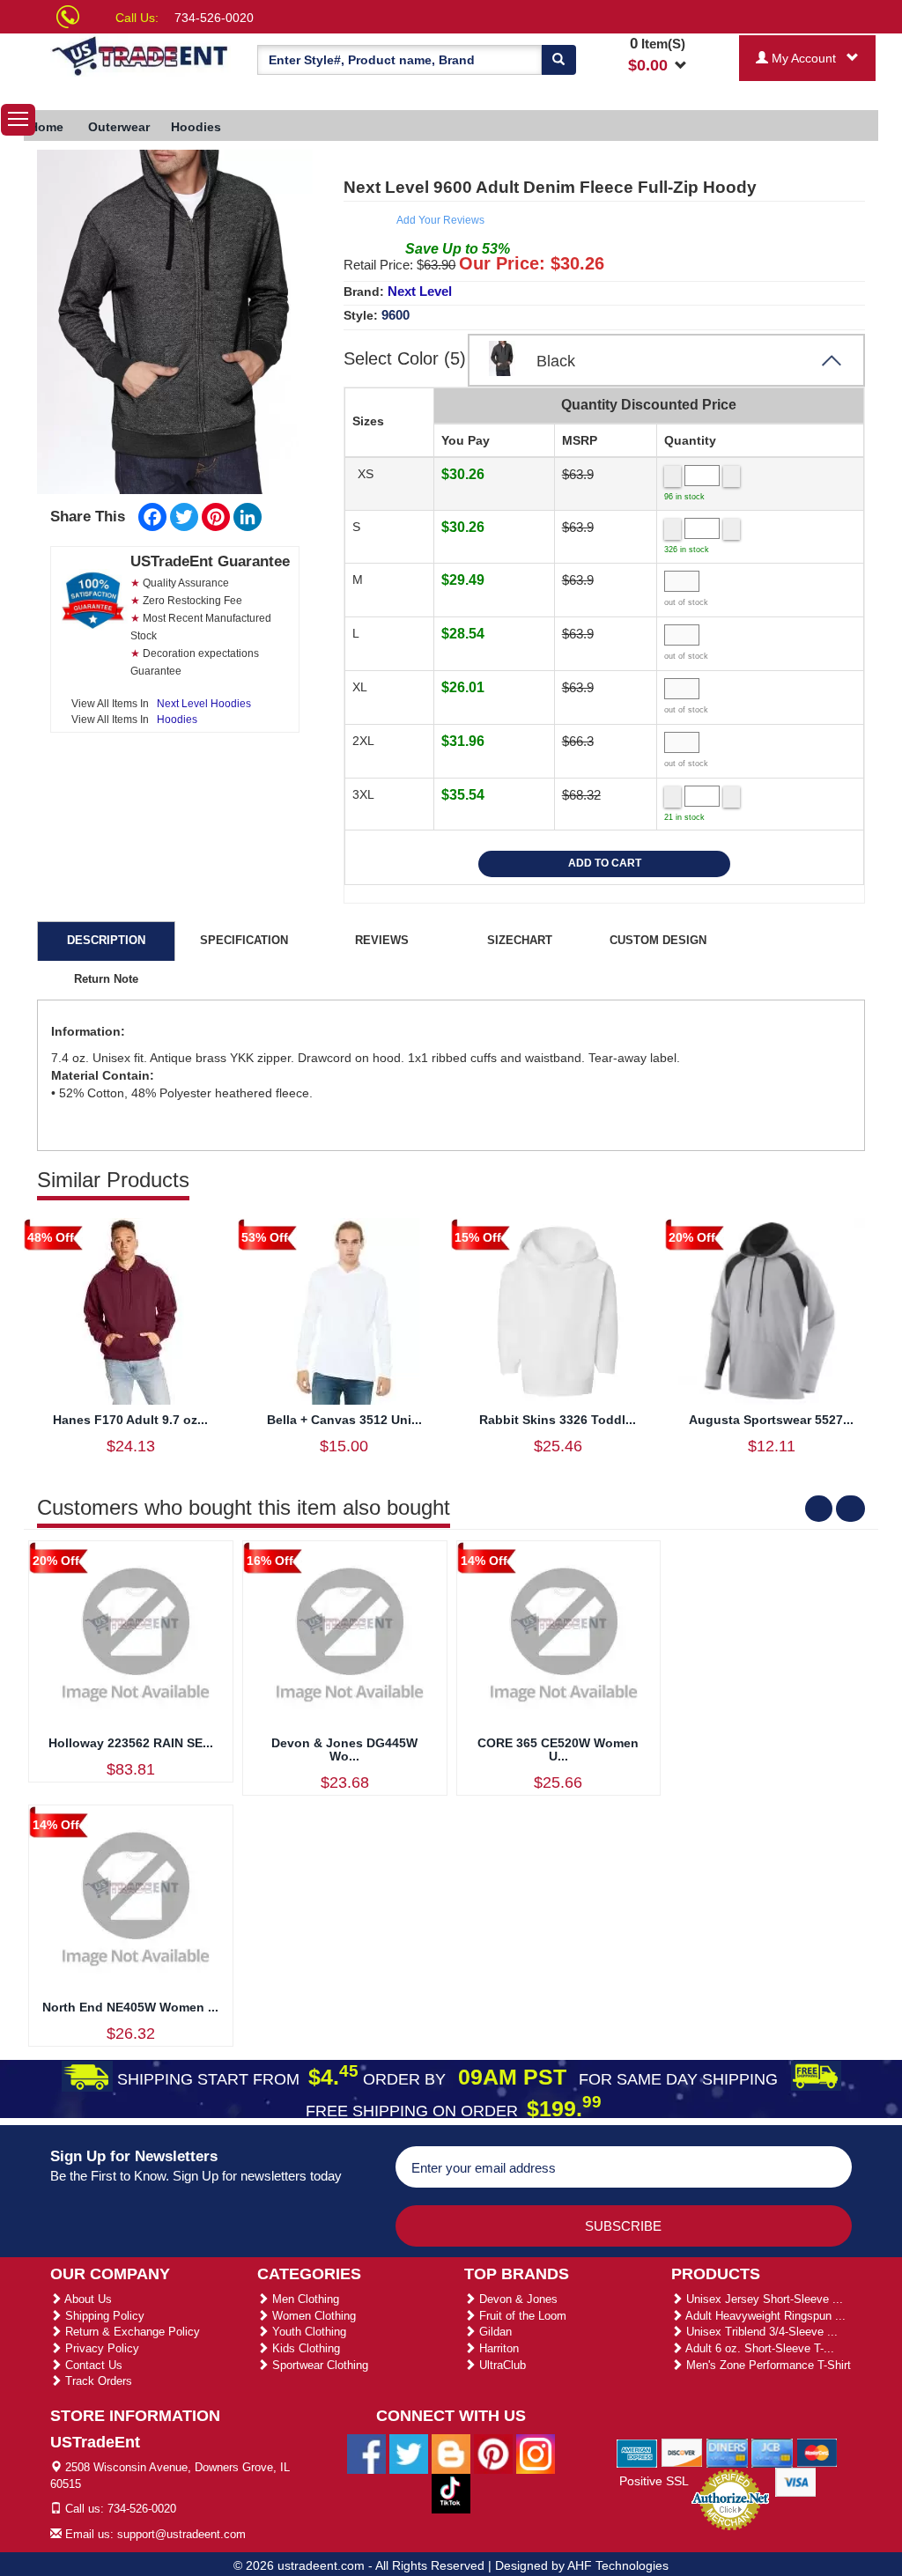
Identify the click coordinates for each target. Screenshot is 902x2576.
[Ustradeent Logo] (140, 55)
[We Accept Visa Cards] (796, 2481)
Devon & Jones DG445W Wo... (344, 1749)
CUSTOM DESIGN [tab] (658, 940)
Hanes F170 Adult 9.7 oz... (130, 1420)
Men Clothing (304, 2299)
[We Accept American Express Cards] (637, 2452)
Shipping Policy (103, 2316)
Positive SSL (654, 2481)
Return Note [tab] (106, 979)
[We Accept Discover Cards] (682, 2452)
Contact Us (92, 2365)
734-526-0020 (214, 18)
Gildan (494, 2332)
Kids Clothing (304, 2348)
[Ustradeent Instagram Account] (536, 2453)
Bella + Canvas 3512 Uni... (344, 1420)
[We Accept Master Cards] (817, 2452)
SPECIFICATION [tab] (244, 940)
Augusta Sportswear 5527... (771, 1420)
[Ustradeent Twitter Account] (409, 2453)
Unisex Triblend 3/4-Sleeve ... (760, 2332)
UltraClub (501, 2365)
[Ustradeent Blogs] (451, 2453)
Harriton (497, 2348)
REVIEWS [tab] (382, 940)
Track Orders (97, 2381)
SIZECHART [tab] (520, 940)
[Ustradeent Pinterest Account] (493, 2453)
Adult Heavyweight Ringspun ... (764, 2316)
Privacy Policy (100, 2348)
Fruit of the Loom (521, 2316)
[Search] (558, 60)
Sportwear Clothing (318, 2365)
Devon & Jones (517, 2299)
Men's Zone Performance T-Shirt (767, 2365)
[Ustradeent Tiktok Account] (451, 2492)
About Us (87, 2299)
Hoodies (177, 720)
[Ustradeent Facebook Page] (366, 2453)
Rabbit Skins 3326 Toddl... (558, 1420)
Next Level (420, 291)
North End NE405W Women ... (130, 2007)
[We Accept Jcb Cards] (772, 2452)
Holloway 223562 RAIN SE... (131, 1743)
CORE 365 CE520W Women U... (558, 1749)
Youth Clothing (307, 2332)
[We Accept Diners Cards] (727, 2452)
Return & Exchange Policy (131, 2332)
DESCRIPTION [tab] (106, 940)
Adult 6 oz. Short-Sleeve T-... (758, 2348)
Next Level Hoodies (204, 704)
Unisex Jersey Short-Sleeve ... (763, 2299)
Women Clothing (312, 2316)
